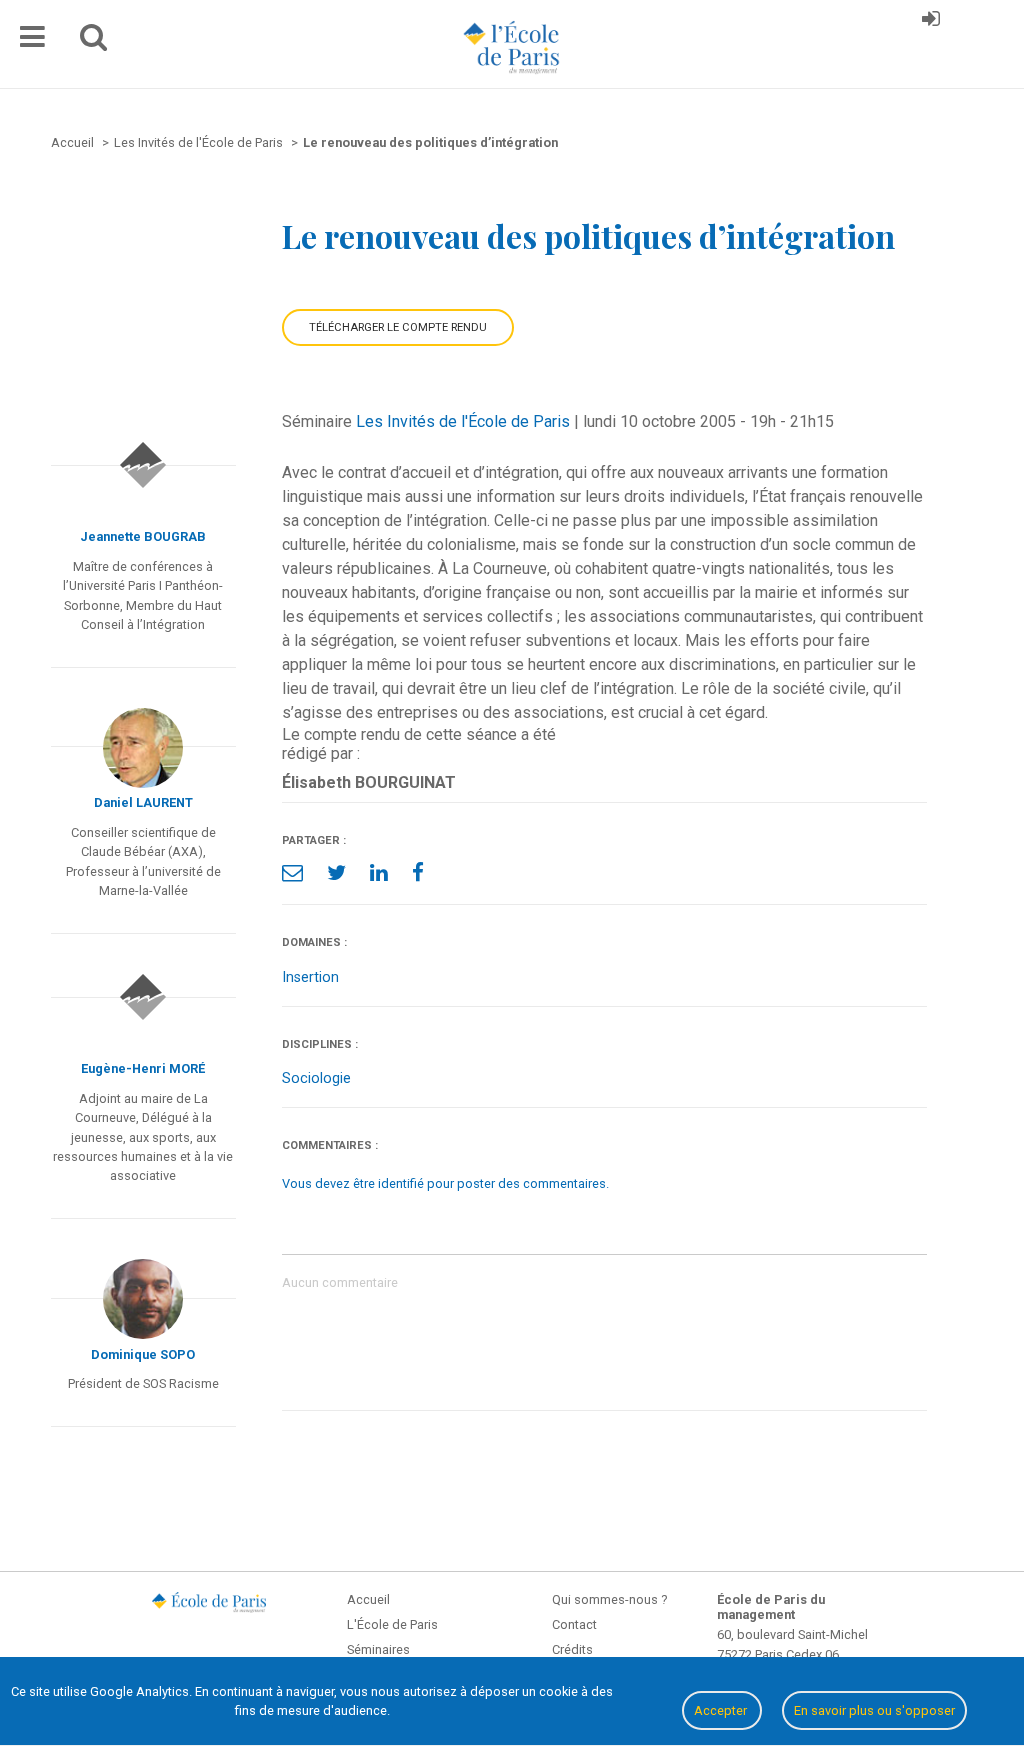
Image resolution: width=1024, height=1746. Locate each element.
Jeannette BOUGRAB (143, 536)
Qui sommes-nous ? (609, 1599)
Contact (574, 1624)
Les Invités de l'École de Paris (463, 421)
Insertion (310, 977)
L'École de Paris (392, 1624)
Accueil (368, 1599)
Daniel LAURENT (143, 802)
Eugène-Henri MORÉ (143, 1068)
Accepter (722, 1710)
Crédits (572, 1649)
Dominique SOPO (143, 1354)
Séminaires (378, 1649)
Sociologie (316, 1078)
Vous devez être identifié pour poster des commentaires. (445, 1183)
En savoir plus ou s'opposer (874, 1710)
